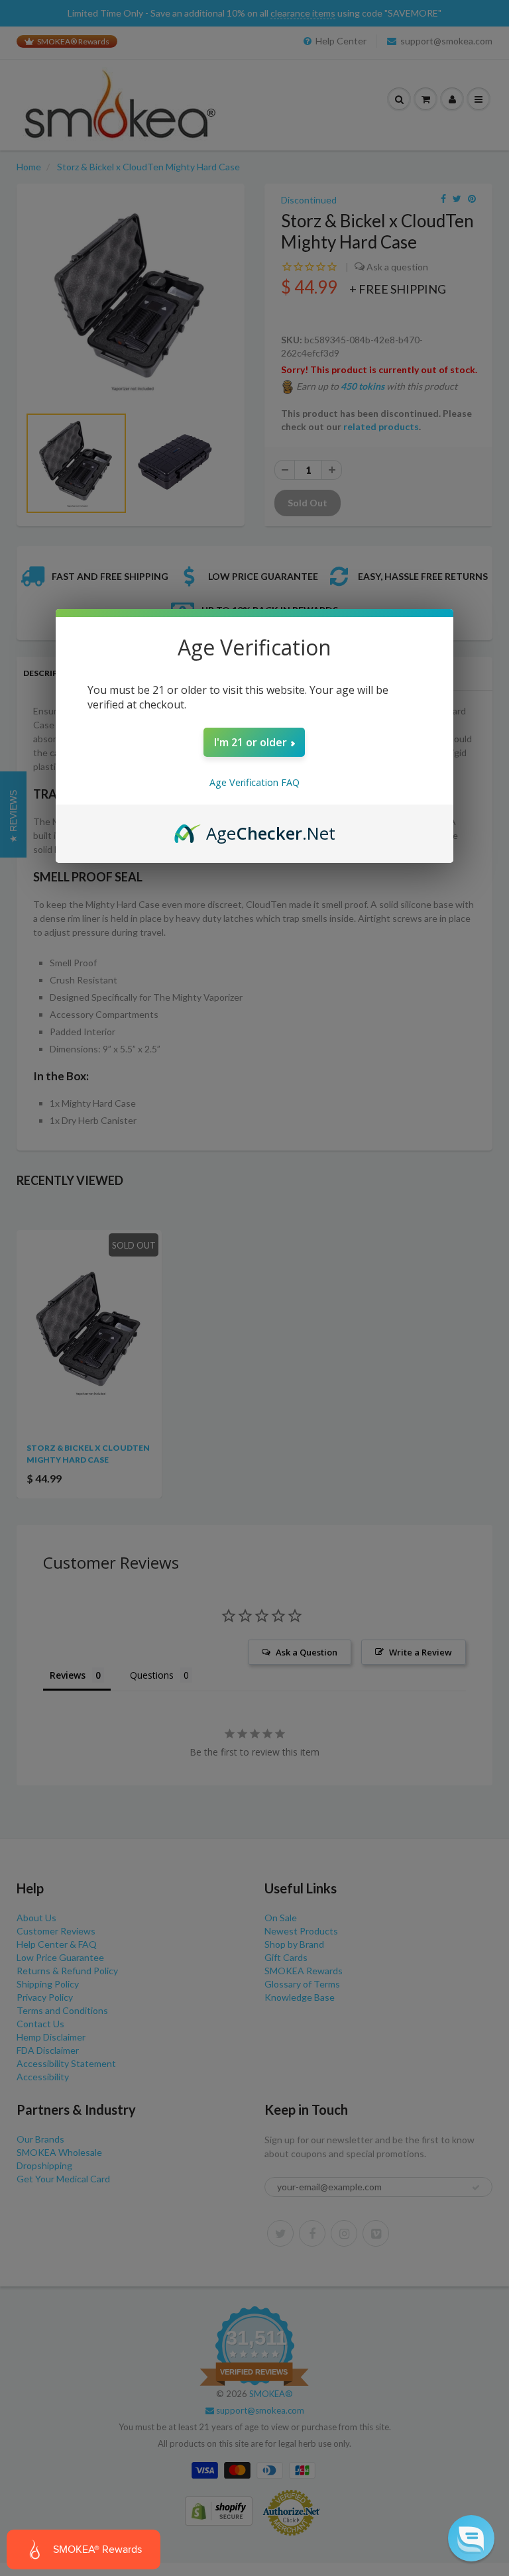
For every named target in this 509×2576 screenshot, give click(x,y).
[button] (471, 2538)
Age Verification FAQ (254, 782)
